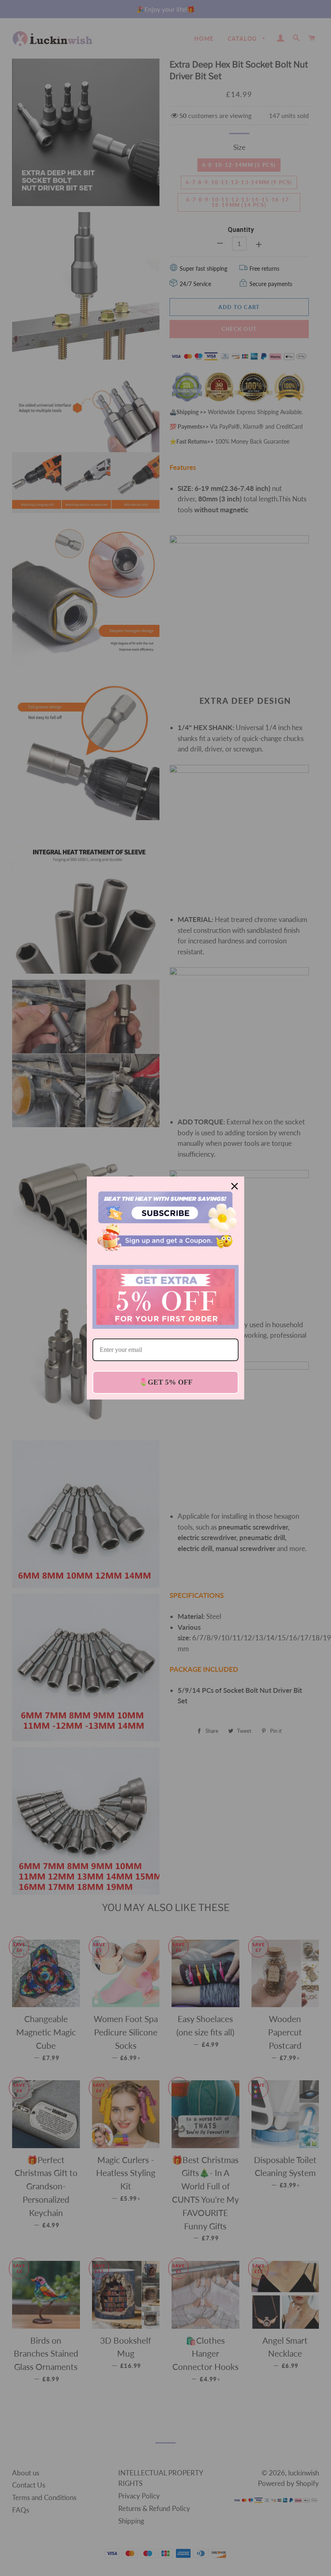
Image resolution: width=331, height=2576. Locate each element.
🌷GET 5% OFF (166, 1382)
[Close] (235, 1186)
